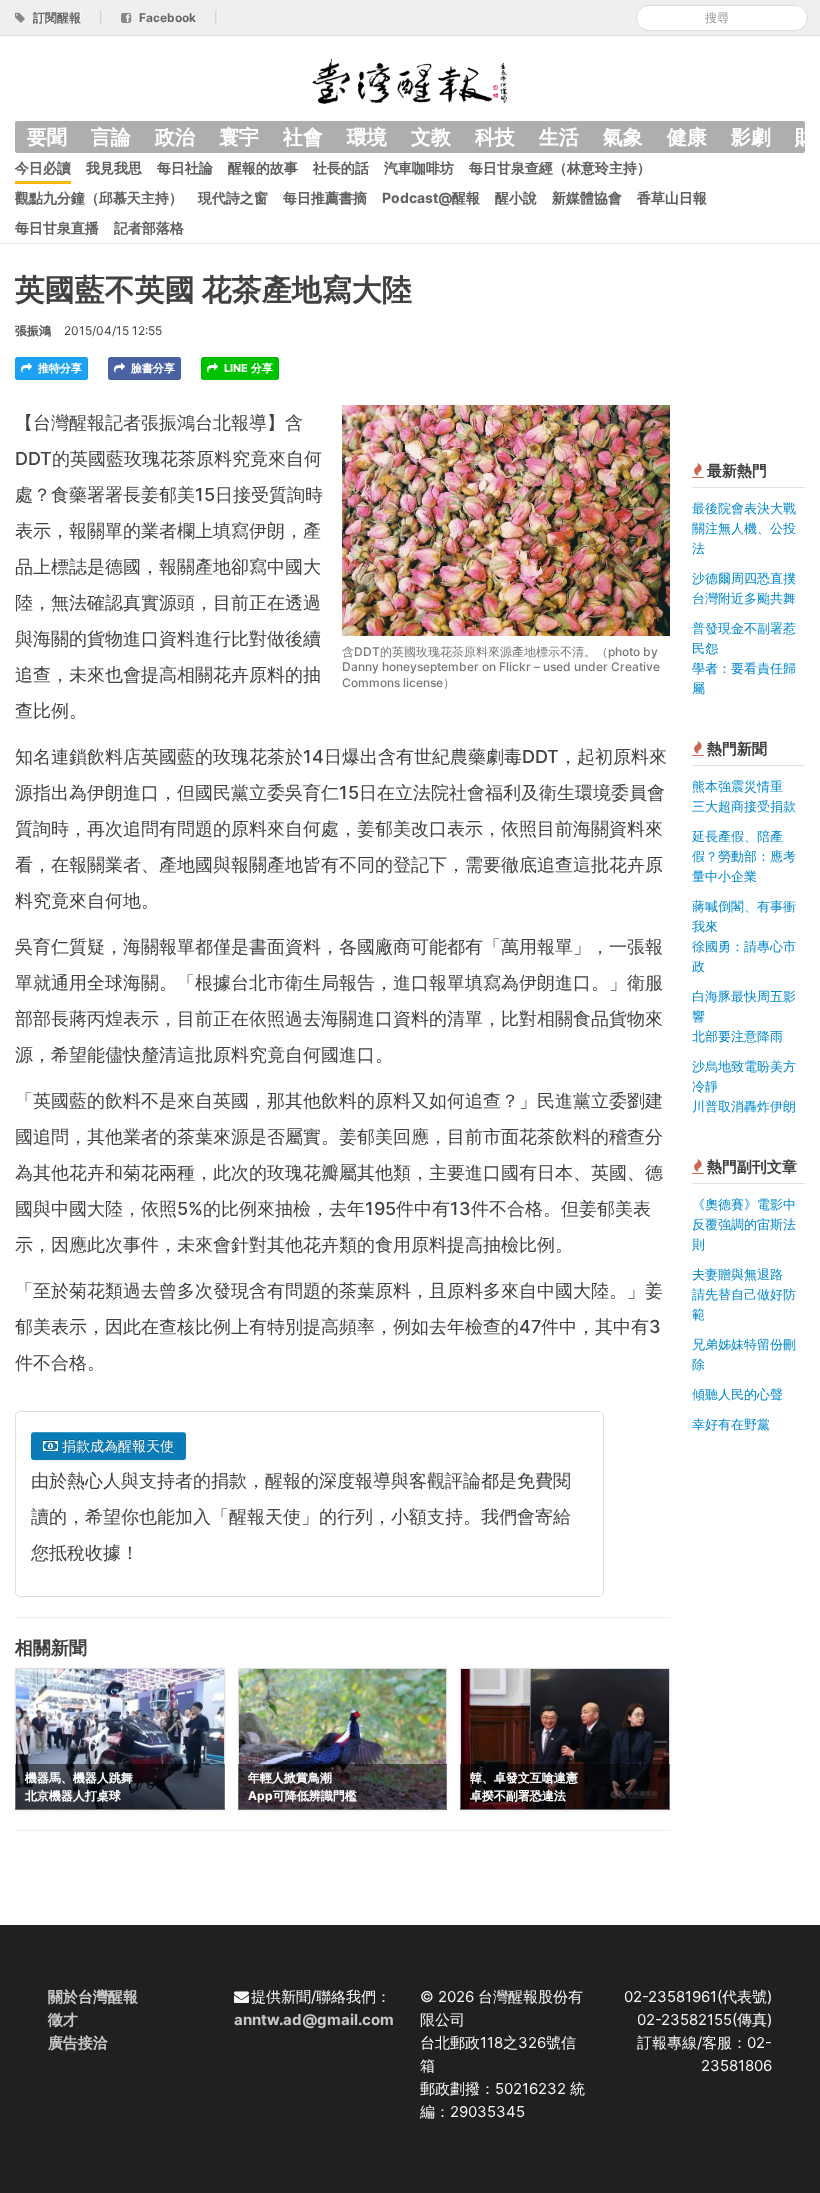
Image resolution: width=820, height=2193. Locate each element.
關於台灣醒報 (93, 1996)
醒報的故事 (263, 167)
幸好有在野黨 (731, 1424)
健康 (687, 137)
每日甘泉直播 (57, 227)
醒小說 (516, 197)
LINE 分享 (247, 368)
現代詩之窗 (233, 197)
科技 (495, 137)
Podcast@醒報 (431, 197)
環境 (367, 137)
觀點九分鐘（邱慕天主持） (99, 197)
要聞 (47, 137)
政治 (175, 137)
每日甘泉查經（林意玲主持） (560, 167)
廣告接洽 (78, 2042)
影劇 (751, 137)
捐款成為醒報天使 (116, 1445)
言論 (111, 137)
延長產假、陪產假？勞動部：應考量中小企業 (744, 856)
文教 (431, 137)
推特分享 (58, 368)
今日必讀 (43, 167)
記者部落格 (149, 227)
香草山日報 (672, 197)
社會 (303, 137)
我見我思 (114, 167)
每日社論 (185, 167)
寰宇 (239, 137)
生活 (559, 137)
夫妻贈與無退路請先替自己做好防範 (744, 1294)
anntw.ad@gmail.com (314, 2019)
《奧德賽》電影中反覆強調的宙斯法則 (744, 1224)
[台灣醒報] (410, 79)
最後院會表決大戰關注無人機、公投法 (744, 528)
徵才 (63, 2019)
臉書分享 (151, 368)
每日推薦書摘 (325, 197)
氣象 (623, 137)
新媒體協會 (587, 197)
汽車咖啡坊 (419, 167)
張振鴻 (33, 330)
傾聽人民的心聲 (737, 1394)
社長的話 (341, 167)
